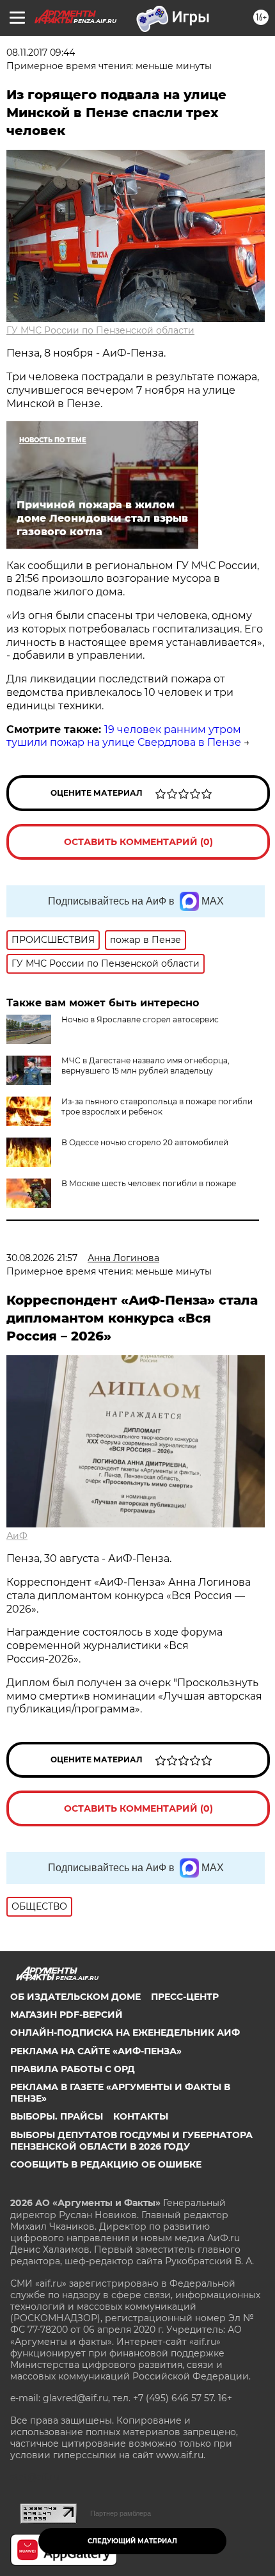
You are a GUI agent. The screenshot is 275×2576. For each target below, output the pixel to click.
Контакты (141, 2116)
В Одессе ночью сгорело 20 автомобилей (145, 1142)
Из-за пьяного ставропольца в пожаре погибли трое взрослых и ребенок (157, 1107)
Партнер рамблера (121, 2513)
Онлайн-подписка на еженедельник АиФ (125, 2033)
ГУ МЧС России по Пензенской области (100, 330)
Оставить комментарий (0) (138, 842)
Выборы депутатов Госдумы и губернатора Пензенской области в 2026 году (131, 2141)
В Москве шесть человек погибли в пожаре (149, 1183)
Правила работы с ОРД (73, 2069)
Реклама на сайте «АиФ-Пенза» (96, 2051)
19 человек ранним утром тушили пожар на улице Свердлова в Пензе (124, 736)
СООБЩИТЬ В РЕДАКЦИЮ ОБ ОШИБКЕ (106, 2164)
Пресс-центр (185, 1997)
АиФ (17, 1536)
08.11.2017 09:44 (41, 52)
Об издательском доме (75, 1997)
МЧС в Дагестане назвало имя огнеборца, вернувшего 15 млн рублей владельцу (145, 1066)
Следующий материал (132, 2541)
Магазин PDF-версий (67, 2015)
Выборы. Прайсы (57, 2116)
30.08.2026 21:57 (42, 1258)
